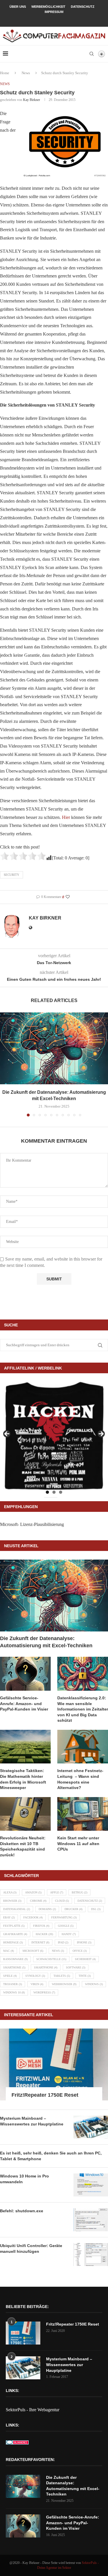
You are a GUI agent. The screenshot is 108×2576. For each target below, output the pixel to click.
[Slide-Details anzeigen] (54, 1436)
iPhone (84, 1942)
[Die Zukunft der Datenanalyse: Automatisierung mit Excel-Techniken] (54, 1048)
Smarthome (14, 1967)
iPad (63, 1942)
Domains (47, 1909)
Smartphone (46, 1967)
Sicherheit (85, 1959)
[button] (5, 1064)
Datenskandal (17, 1909)
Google (66, 1926)
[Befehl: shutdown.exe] (91, 2220)
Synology (35, 1976)
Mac (8, 1951)
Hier (66, 817)
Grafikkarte (15, 1934)
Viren (37, 1984)
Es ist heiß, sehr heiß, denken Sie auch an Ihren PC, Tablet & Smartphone (51, 2156)
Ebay (9, 1917)
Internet (40, 1942)
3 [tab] (61, 1492)
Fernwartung (64, 1917)
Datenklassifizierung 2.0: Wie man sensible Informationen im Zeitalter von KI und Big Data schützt (83, 1709)
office (80, 1951)
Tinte (85, 1976)
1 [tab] (47, 1492)
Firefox (41, 1926)
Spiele (10, 1976)
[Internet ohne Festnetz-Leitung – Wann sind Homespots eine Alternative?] (83, 1747)
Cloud (62, 1901)
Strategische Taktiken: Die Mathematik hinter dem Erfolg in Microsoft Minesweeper (23, 1779)
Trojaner (13, 1984)
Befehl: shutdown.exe (22, 2211)
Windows (94, 1984)
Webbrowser (64, 1984)
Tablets (62, 1976)
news (58, 1951)
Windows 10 (14, 1992)
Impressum (54, 12)
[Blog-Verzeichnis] (17, 2444)
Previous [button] (7, 1434)
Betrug (79, 1892)
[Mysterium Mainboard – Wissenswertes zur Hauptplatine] (91, 2127)
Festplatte (14, 1926)
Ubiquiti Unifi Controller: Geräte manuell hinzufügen (31, 2249)
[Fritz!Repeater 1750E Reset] (54, 2064)
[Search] (92, 54)
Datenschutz (83, 7)
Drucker (73, 1909)
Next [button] (101, 1434)
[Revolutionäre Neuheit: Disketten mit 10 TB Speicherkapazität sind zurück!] (25, 1814)
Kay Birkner (32, 100)
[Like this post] (68, 897)
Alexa (10, 1892)
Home (5, 73)
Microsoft (33, 1951)
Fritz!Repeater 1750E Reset (45, 2095)
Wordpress (44, 1992)
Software (76, 1967)
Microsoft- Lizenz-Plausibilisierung (32, 1524)
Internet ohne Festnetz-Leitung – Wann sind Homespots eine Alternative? (80, 1779)
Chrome (38, 1901)
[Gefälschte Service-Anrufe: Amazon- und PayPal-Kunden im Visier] (25, 1674)
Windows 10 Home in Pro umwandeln (24, 2179)
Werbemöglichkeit (48, 7)
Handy (69, 1934)
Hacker (44, 1934)
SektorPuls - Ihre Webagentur (33, 2410)
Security (12, 875)
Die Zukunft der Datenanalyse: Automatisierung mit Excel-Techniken (46, 1642)
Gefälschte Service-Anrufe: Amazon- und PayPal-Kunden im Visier (24, 1703)
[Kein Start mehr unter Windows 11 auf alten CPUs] (83, 1814)
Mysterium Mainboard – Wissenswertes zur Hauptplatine (32, 2121)
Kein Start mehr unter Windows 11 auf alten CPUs (78, 1844)
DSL (96, 1909)
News (26, 73)
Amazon (33, 1892)
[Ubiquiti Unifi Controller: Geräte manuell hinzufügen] (91, 2255)
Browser (12, 1901)
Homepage (13, 1942)
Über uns (18, 7)
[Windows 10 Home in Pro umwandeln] (91, 2185)
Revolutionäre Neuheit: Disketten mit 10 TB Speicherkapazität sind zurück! (23, 1846)
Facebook (33, 1917)
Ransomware (15, 1959)
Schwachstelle (51, 1959)
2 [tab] (54, 1492)
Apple (57, 1892)
